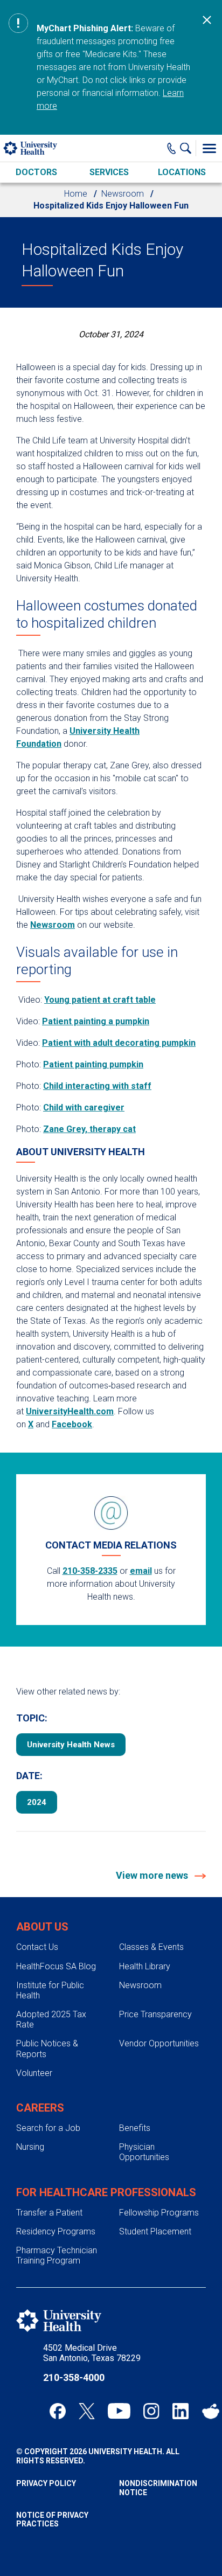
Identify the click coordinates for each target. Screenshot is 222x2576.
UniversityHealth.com (70, 1411)
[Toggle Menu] (209, 148)
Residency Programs (56, 2231)
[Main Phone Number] (172, 148)
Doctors (36, 172)
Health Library (145, 1966)
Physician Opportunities (144, 2152)
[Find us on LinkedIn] (181, 2411)
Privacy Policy (46, 2483)
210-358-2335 (90, 1571)
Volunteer (34, 2073)
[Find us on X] (87, 2411)
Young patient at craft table (100, 1000)
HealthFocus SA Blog (56, 1966)
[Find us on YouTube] (119, 2411)
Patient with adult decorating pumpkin (119, 1043)
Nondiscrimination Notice (158, 2488)
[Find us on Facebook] (58, 2411)
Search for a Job (48, 2128)
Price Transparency (155, 2014)
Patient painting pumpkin (93, 1064)
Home (76, 194)
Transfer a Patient (49, 2213)
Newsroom (123, 194)
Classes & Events (151, 1947)
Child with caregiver (84, 1108)
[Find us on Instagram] (151, 2411)
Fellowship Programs (159, 2213)
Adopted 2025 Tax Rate (51, 2019)
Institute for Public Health (50, 1990)
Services (109, 172)
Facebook (72, 1424)
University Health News (71, 1745)
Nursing (30, 2147)
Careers (40, 2108)
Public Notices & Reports (47, 2049)
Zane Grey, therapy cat (89, 1129)
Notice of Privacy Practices (52, 2520)
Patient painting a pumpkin (96, 1021)
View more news (153, 1875)
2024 (37, 1802)
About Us (42, 1927)
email (141, 1571)
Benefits (135, 2128)
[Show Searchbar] (188, 148)
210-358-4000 (74, 2377)
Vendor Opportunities (159, 2043)
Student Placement (155, 2231)
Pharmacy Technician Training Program (57, 2255)
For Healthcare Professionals (106, 2192)
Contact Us (37, 1947)
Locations (182, 172)
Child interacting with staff (97, 1086)
